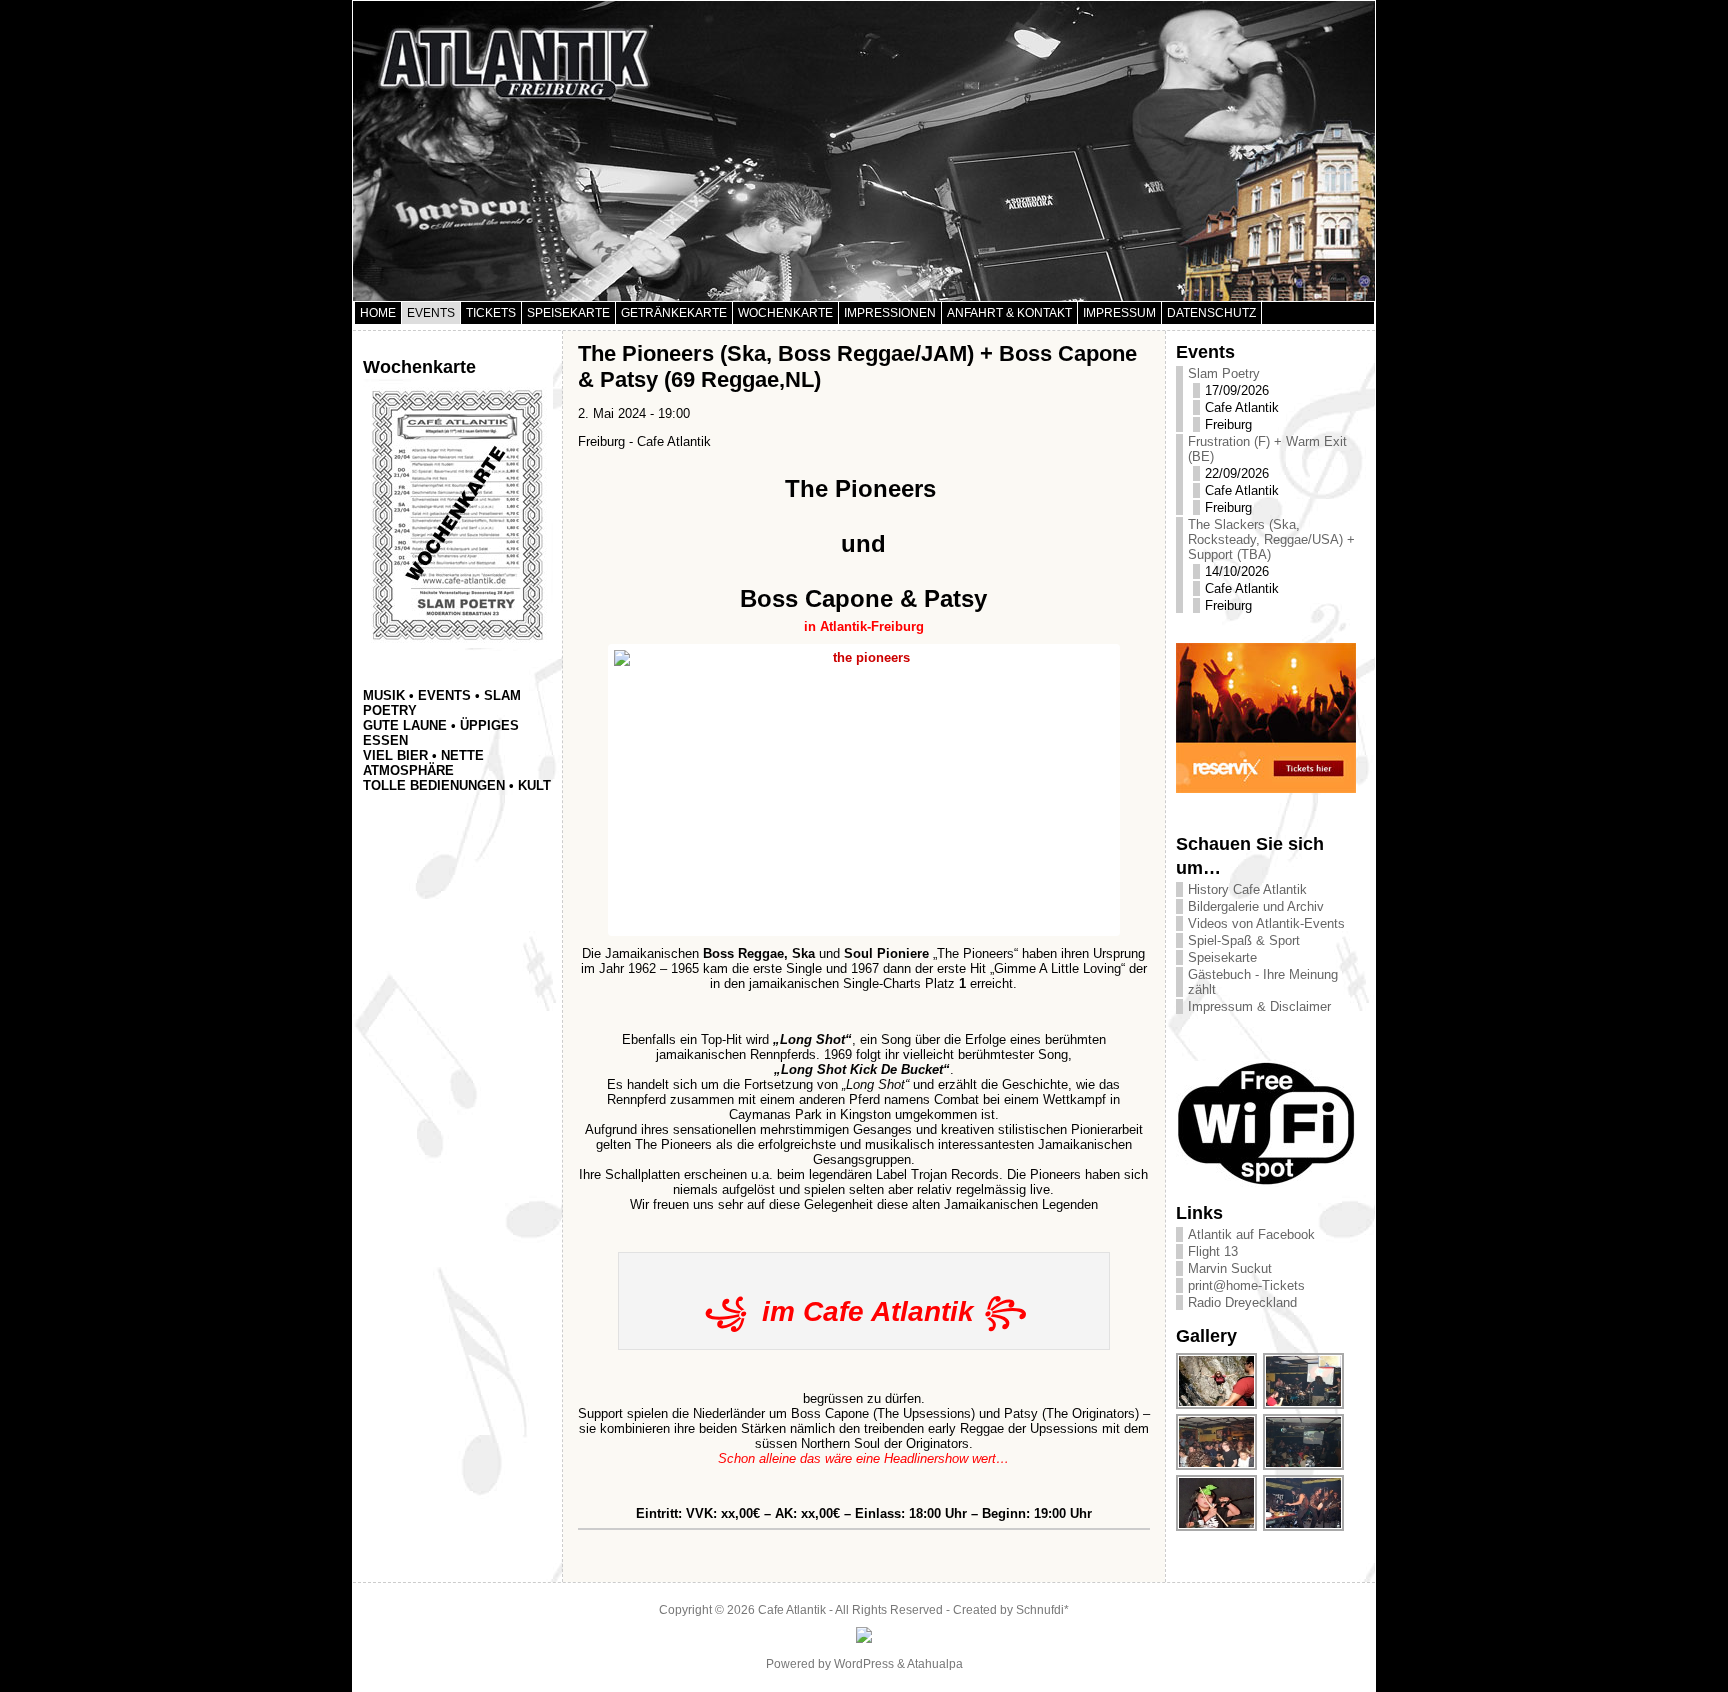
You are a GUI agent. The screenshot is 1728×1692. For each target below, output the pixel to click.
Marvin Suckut (1230, 1268)
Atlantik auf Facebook (1251, 1234)
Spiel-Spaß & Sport (1244, 940)
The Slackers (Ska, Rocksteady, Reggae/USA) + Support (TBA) (1271, 539)
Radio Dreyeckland (1242, 1302)
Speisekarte (1222, 957)
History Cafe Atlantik (1247, 889)
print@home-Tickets (1246, 1285)
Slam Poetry (1224, 373)
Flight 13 (1213, 1251)
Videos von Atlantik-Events (1266, 923)
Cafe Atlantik (792, 1610)
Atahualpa (935, 1664)
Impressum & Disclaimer (1259, 1006)
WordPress (864, 1664)
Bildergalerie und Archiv (1256, 906)
